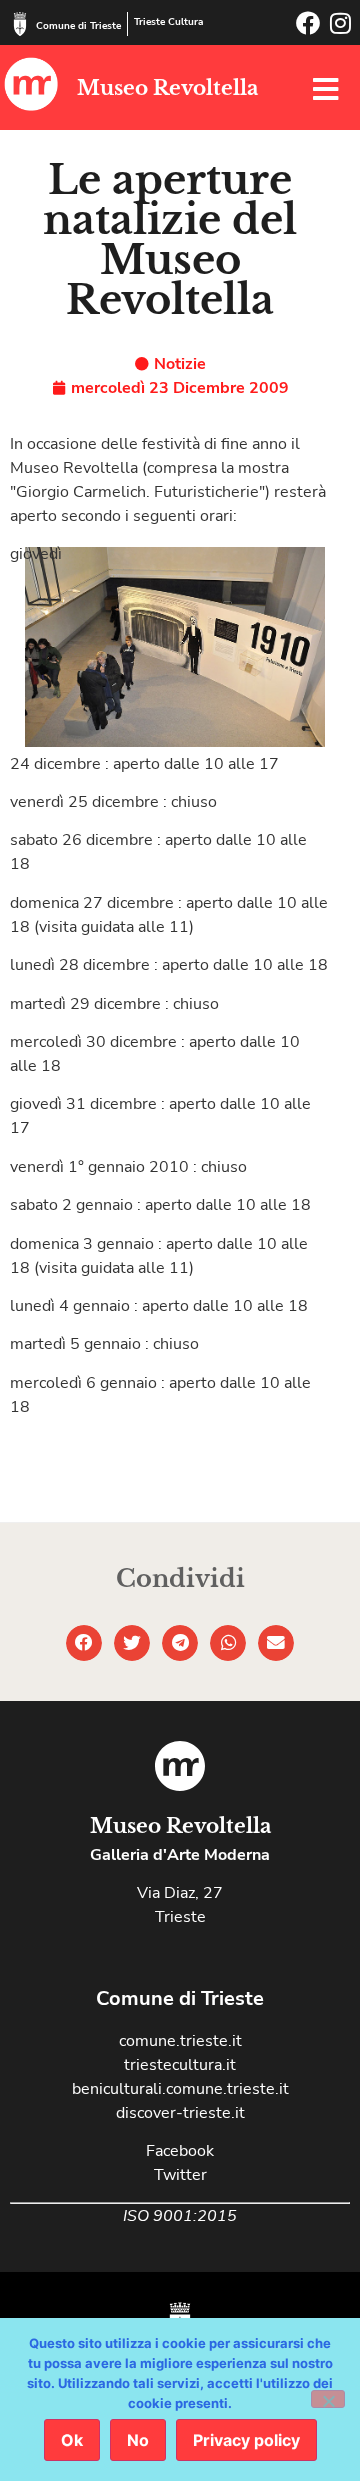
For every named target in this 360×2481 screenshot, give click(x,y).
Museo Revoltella (167, 88)
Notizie (180, 364)
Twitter (180, 2175)
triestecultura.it (180, 2065)
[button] (84, 1643)
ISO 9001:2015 (180, 2216)
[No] (328, 2399)
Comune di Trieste (78, 26)
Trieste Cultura (168, 22)
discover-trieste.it (180, 2113)
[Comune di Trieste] (20, 24)
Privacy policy (246, 2440)
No (138, 2440)
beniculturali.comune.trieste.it (180, 2089)
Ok (72, 2440)
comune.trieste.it (180, 2041)
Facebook (180, 2151)
